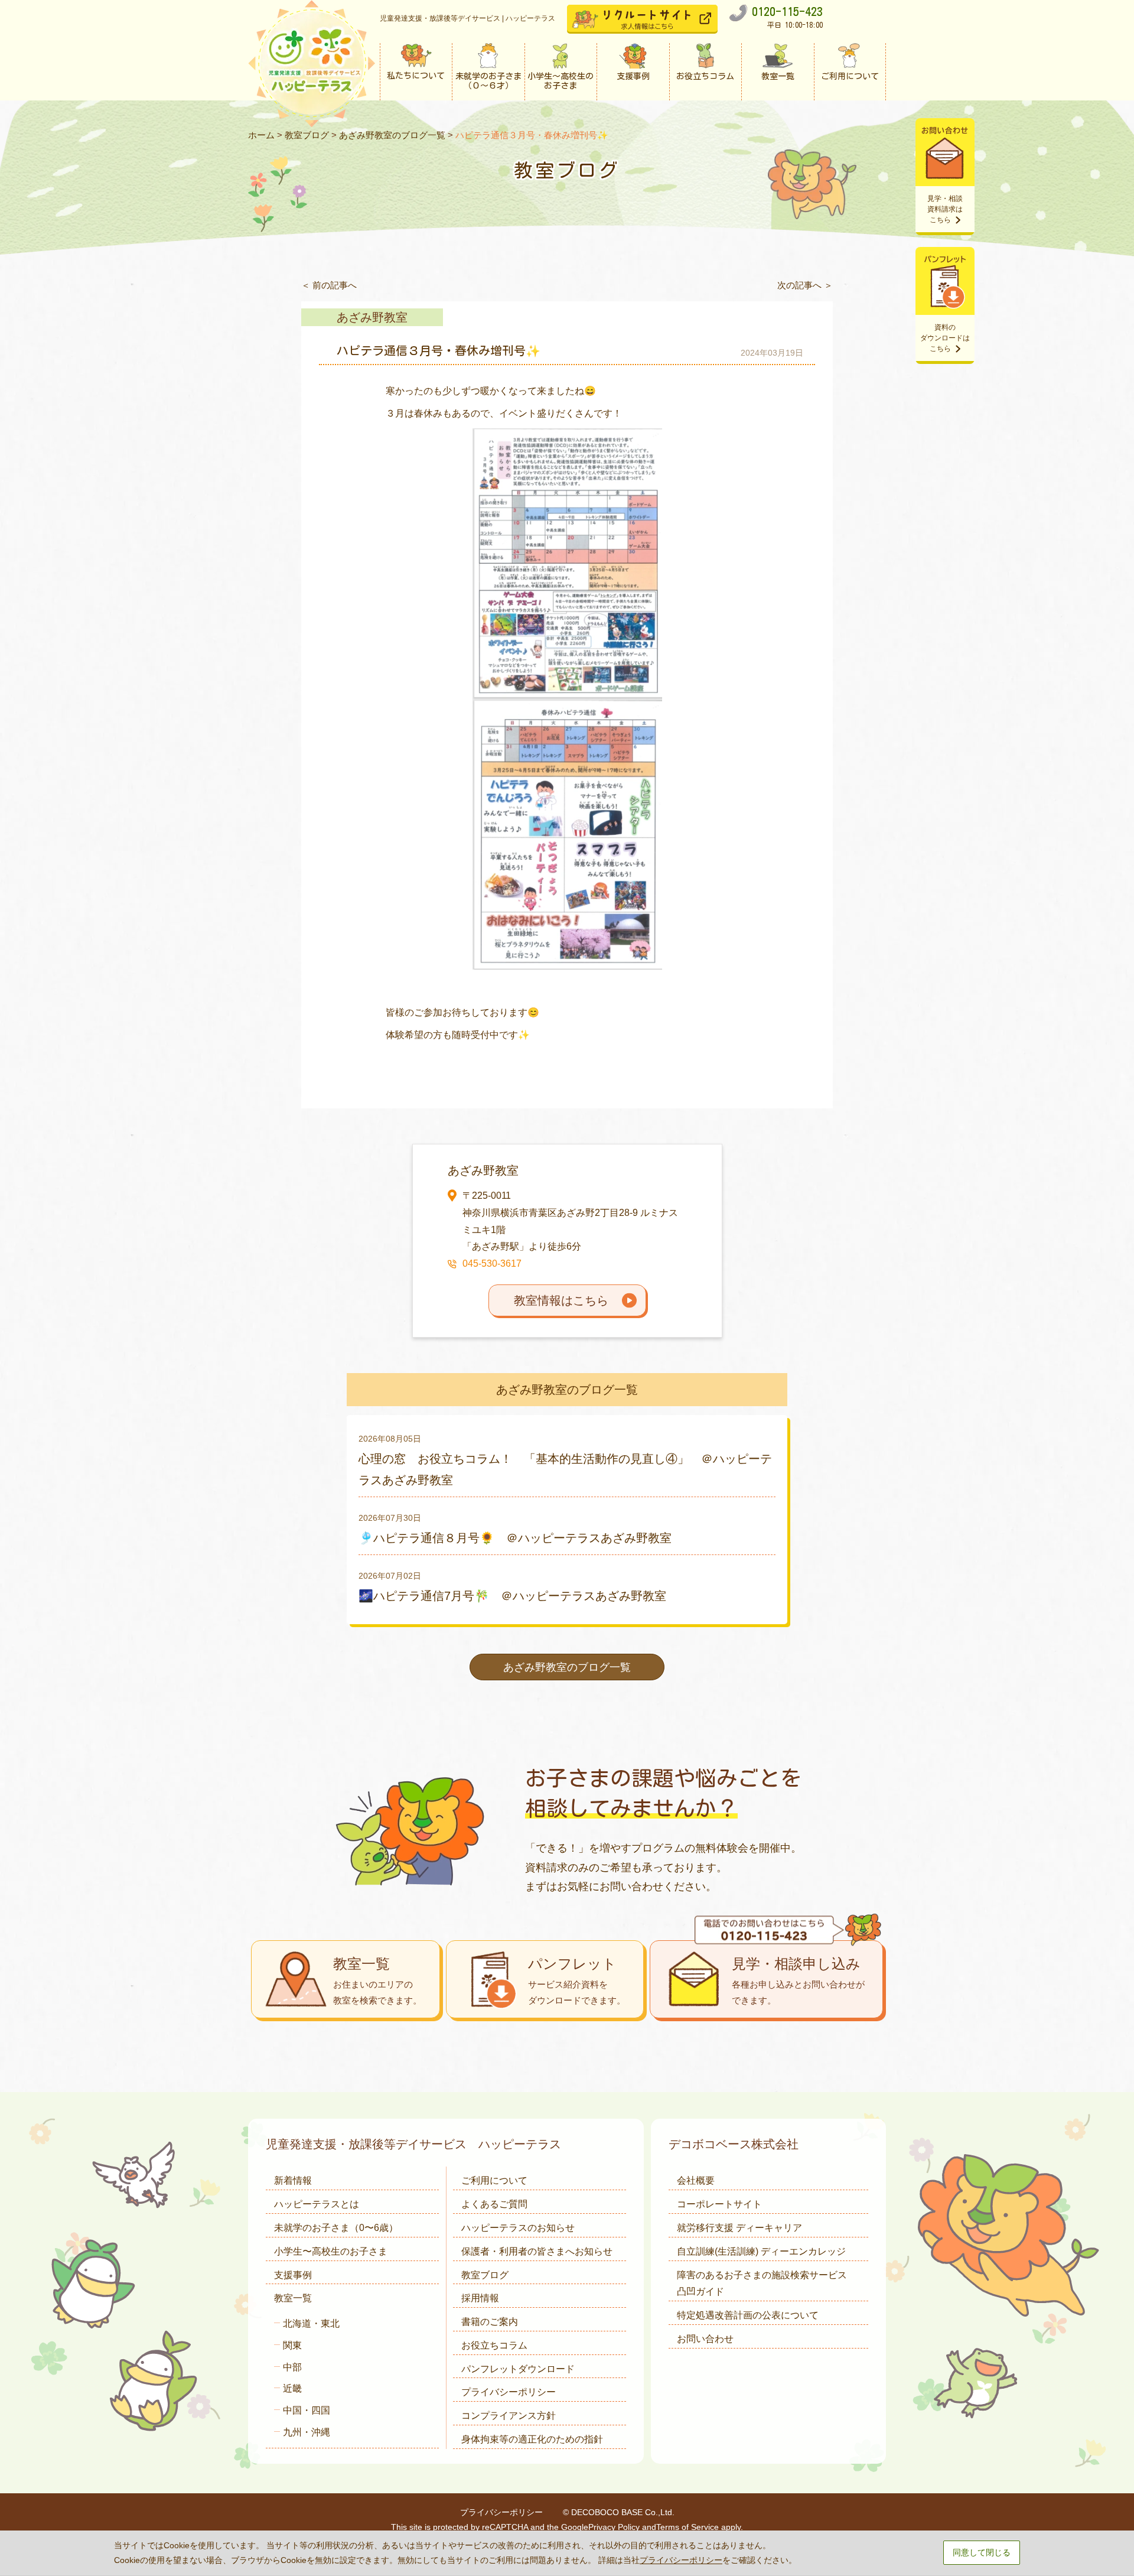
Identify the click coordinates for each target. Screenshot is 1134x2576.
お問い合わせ (705, 2339)
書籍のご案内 (490, 2322)
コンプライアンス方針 (509, 2416)
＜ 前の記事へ (329, 285)
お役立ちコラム (494, 2345)
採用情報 (480, 2298)
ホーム (261, 135)
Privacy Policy (614, 2527)
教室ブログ (307, 135)
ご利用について (494, 2180)
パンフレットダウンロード (518, 2369)
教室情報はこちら (561, 1300)
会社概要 (696, 2180)
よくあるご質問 (494, 2204)
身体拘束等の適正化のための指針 (532, 2439)
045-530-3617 (492, 1263)
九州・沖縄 (307, 2432)
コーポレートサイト (719, 2204)
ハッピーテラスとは (317, 2204)
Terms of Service (687, 2527)
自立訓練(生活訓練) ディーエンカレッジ (761, 2251)
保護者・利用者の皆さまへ (537, 2251)
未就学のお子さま (336, 2228)
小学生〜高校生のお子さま (331, 2251)
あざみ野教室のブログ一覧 (392, 135)
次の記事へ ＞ (805, 285)
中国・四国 (307, 2410)
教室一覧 (293, 2298)
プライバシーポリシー (509, 2392)
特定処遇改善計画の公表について (748, 2315)
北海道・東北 (311, 2323)
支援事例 (293, 2275)
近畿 (292, 2388)
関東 (292, 2345)
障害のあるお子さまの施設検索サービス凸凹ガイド (762, 2284)
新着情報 (293, 2180)
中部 (292, 2367)
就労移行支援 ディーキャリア (739, 2228)
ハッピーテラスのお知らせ (518, 2228)
